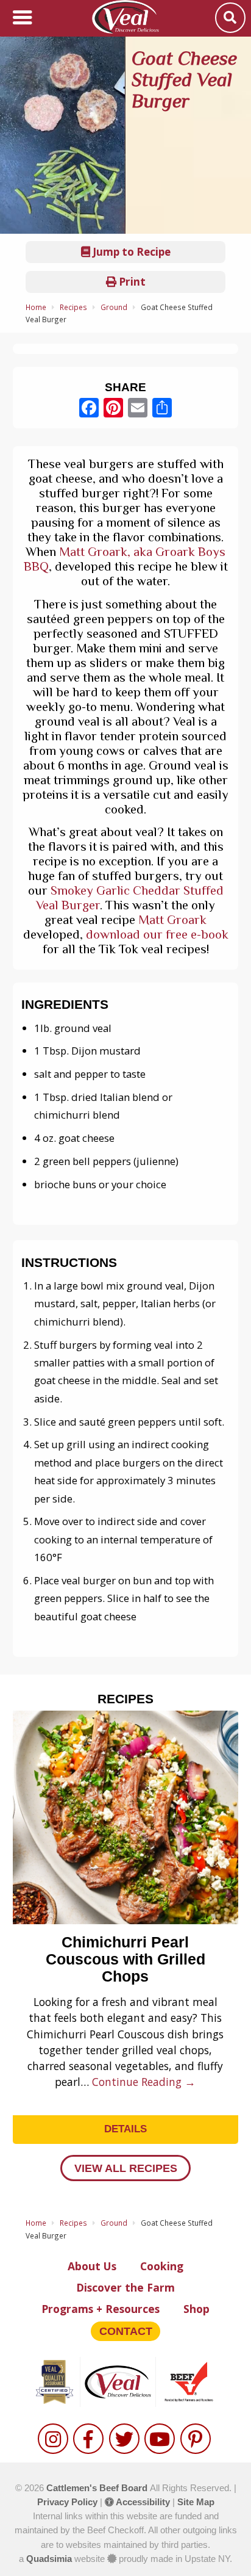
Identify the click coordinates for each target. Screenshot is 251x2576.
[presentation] (28, 1905)
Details (125, 2129)
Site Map (196, 2502)
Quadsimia (49, 2559)
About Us (92, 2266)
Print (131, 282)
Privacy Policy (67, 2502)
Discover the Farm (125, 2287)
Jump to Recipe (130, 252)
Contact (126, 2331)
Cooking (162, 2266)
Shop (196, 2309)
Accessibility (142, 2502)
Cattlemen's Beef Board (98, 2488)
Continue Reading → (144, 2082)
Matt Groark (172, 920)
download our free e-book (157, 934)
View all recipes (126, 2168)
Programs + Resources (101, 2309)
